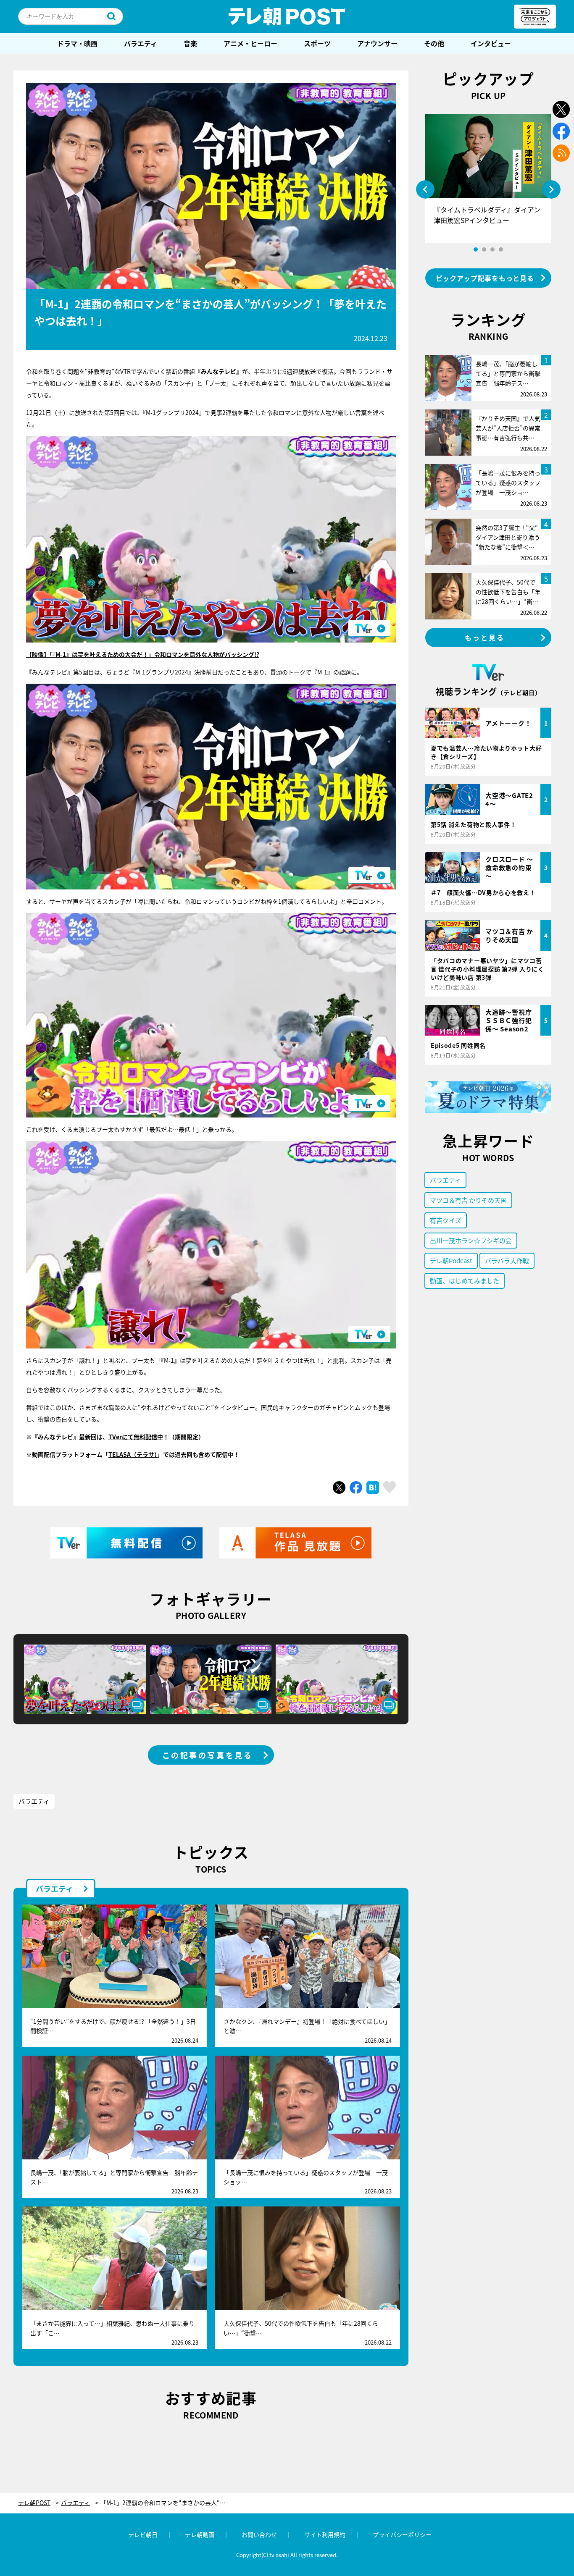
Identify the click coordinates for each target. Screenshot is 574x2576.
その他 (434, 43)
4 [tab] (501, 249)
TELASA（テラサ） (133, 1454)
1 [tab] (476, 249)
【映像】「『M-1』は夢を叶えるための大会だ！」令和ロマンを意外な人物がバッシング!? (143, 654)
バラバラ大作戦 (507, 1260)
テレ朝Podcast (451, 1260)
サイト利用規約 (325, 2534)
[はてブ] (373, 1487)
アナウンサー (377, 43)
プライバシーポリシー (402, 2534)
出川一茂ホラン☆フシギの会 (471, 1240)
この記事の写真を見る (208, 1755)
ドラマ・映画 (77, 43)
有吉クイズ (446, 1220)
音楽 (190, 43)
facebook (561, 131)
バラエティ (141, 43)
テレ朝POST (287, 16)
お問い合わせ (259, 2534)
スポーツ (317, 43)
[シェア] (356, 1487)
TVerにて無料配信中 (136, 1437)
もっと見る (485, 637)
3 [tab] (492, 249)
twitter (561, 109)
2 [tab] (484, 249)
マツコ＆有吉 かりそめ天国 (468, 1200)
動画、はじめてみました (465, 1281)
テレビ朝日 (143, 2534)
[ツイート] (339, 1487)
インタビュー (491, 43)
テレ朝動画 (200, 2534)
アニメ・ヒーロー (250, 43)
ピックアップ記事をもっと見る (485, 278)
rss (561, 153)
